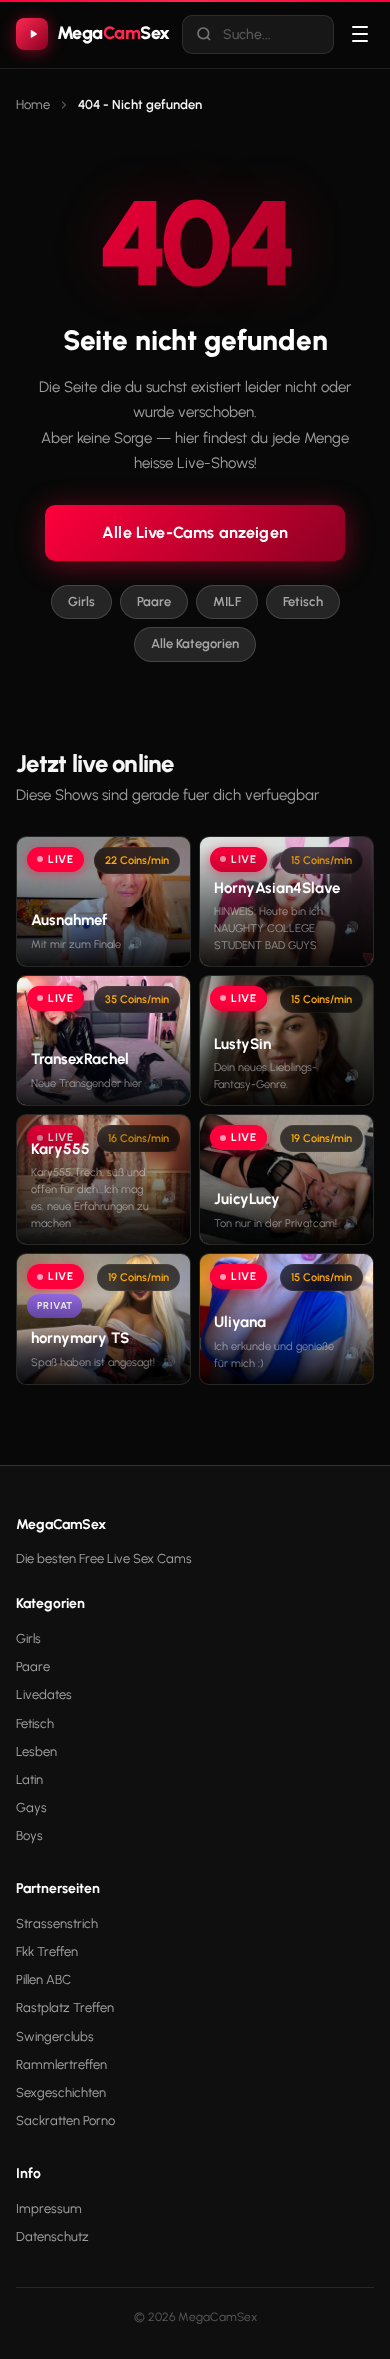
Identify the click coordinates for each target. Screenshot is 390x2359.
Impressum (49, 2208)
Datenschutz (52, 2236)
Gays (31, 1807)
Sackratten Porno (65, 2120)
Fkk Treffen (47, 1951)
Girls (81, 601)
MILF (227, 601)
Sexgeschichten (61, 2092)
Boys (29, 1835)
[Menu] (360, 34)
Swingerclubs (55, 2036)
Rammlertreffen (61, 2064)
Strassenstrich (57, 1923)
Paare (154, 601)
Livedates (44, 1694)
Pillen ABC (43, 1979)
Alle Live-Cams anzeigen (195, 532)
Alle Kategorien (195, 643)
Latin (29, 1779)
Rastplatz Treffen (65, 2007)
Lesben (36, 1751)
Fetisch (303, 601)
